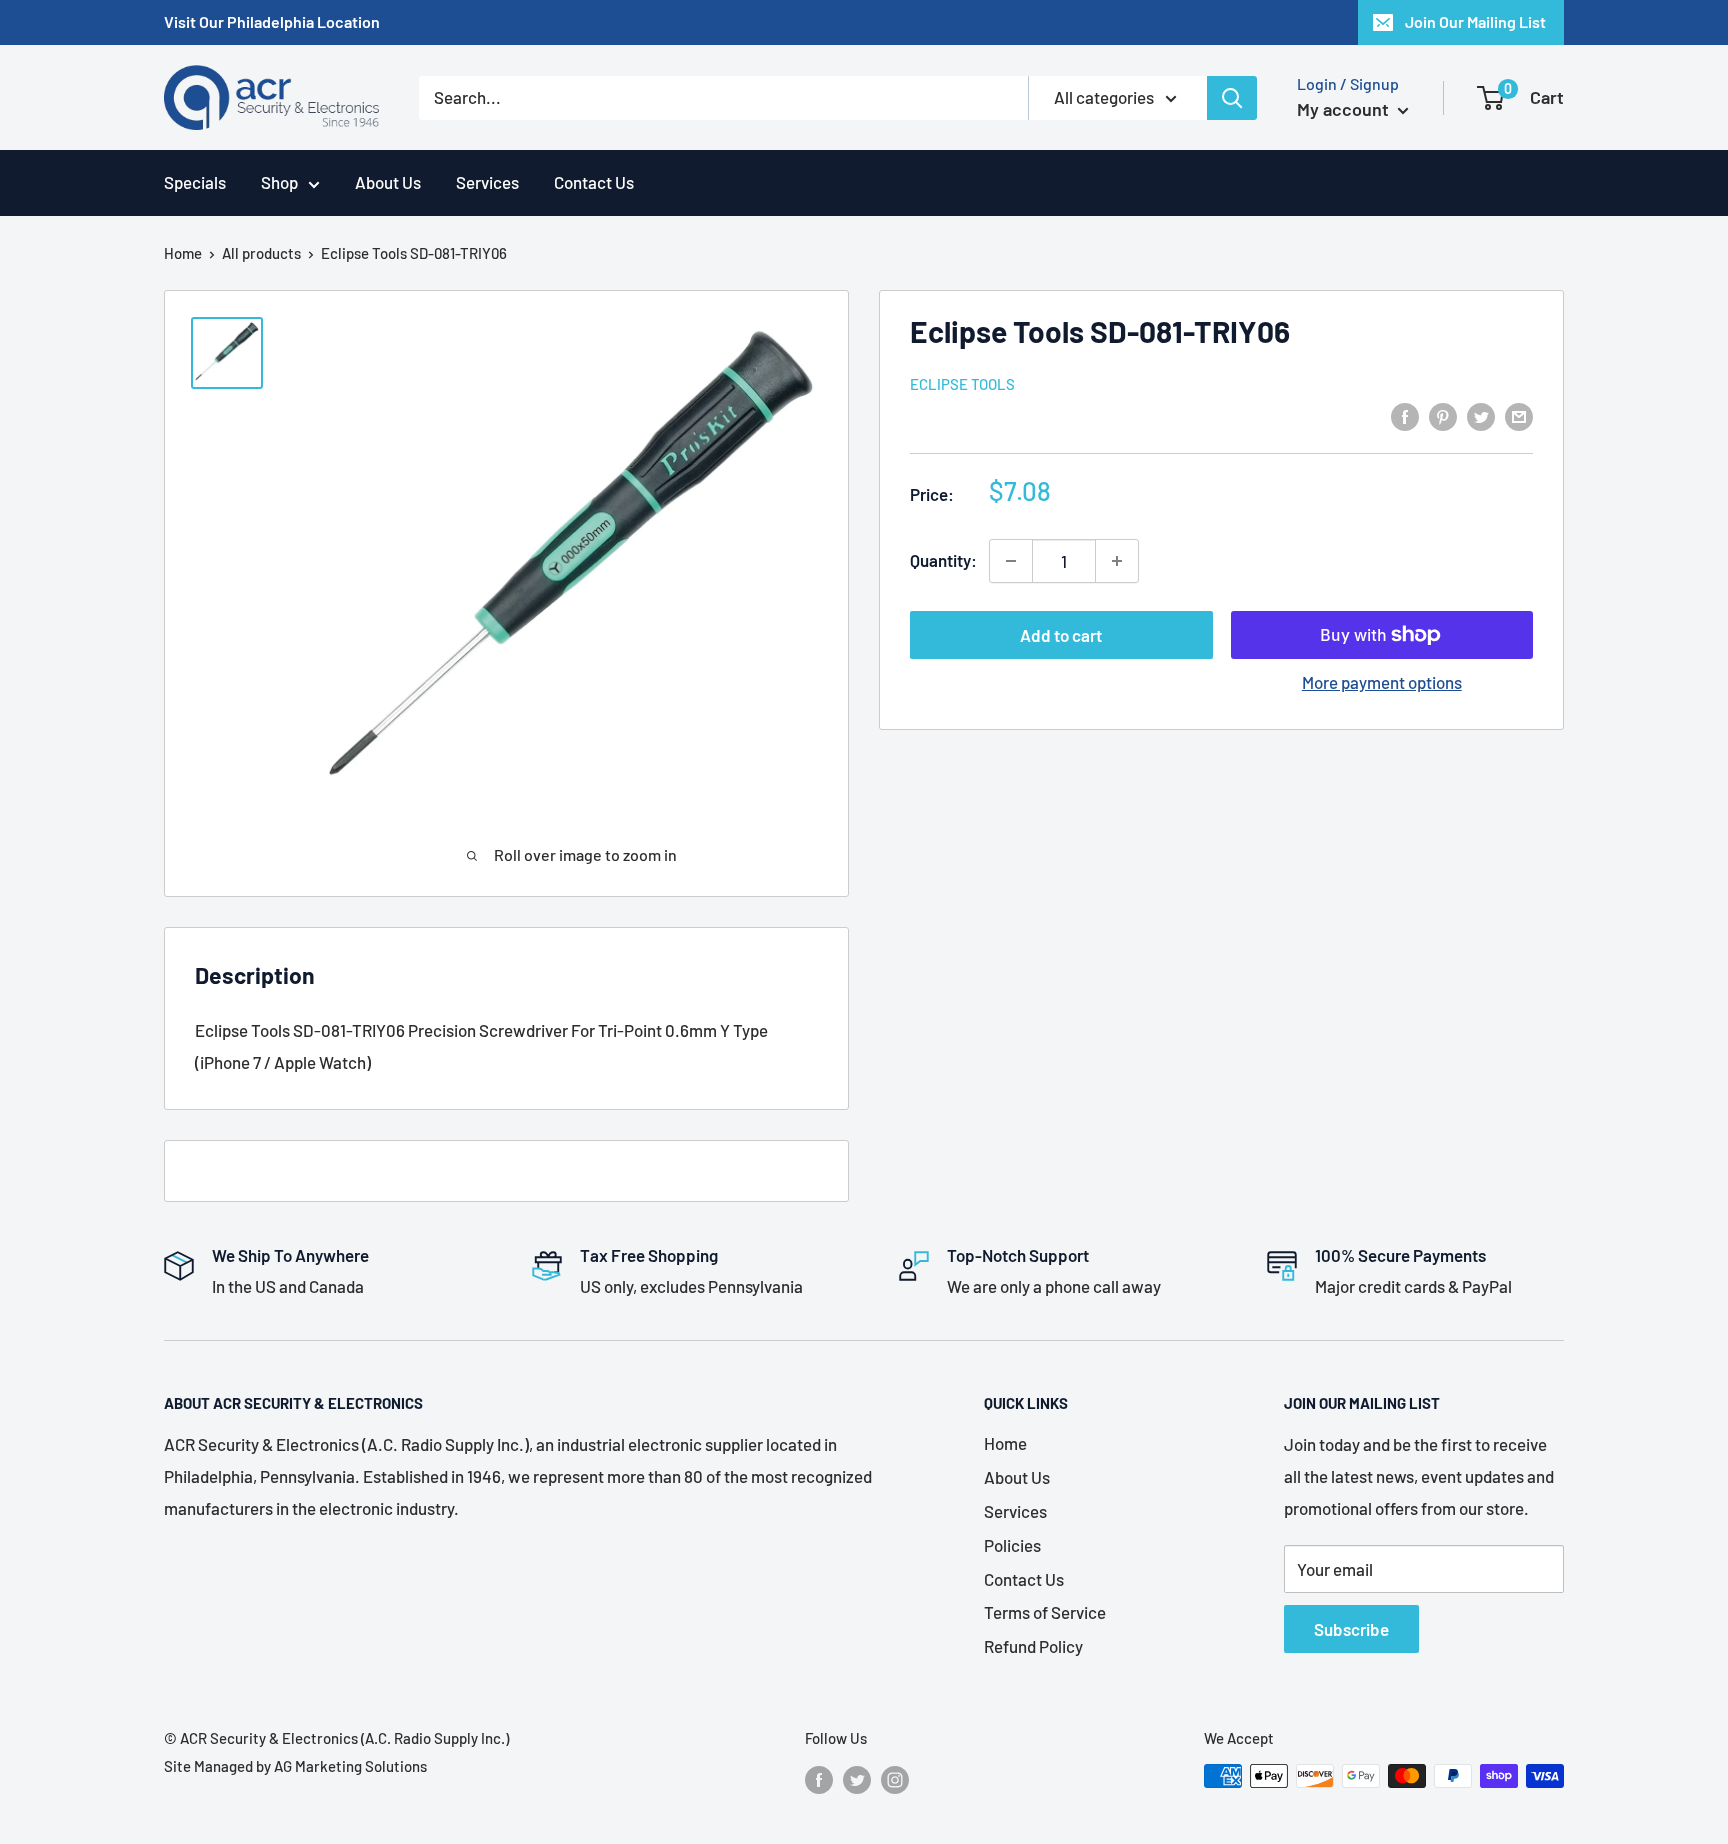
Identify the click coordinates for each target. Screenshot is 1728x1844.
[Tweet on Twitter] (1481, 415)
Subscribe (1351, 1629)
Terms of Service (1045, 1612)
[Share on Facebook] (1405, 415)
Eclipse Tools (962, 384)
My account (1345, 109)
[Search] (1232, 98)
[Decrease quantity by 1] (1011, 561)
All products (261, 253)
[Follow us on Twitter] (857, 1779)
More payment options (1382, 682)
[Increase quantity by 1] (1117, 561)
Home (183, 253)
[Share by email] (1519, 415)
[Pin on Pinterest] (1443, 415)
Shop (279, 182)
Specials (195, 182)
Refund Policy (1033, 1646)
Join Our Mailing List (1475, 21)
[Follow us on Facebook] (819, 1779)
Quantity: (943, 560)
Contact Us (594, 182)
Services (487, 182)
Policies (1012, 1545)
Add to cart (1061, 635)
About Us (388, 182)
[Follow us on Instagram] (895, 1779)
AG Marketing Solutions (350, 1766)
